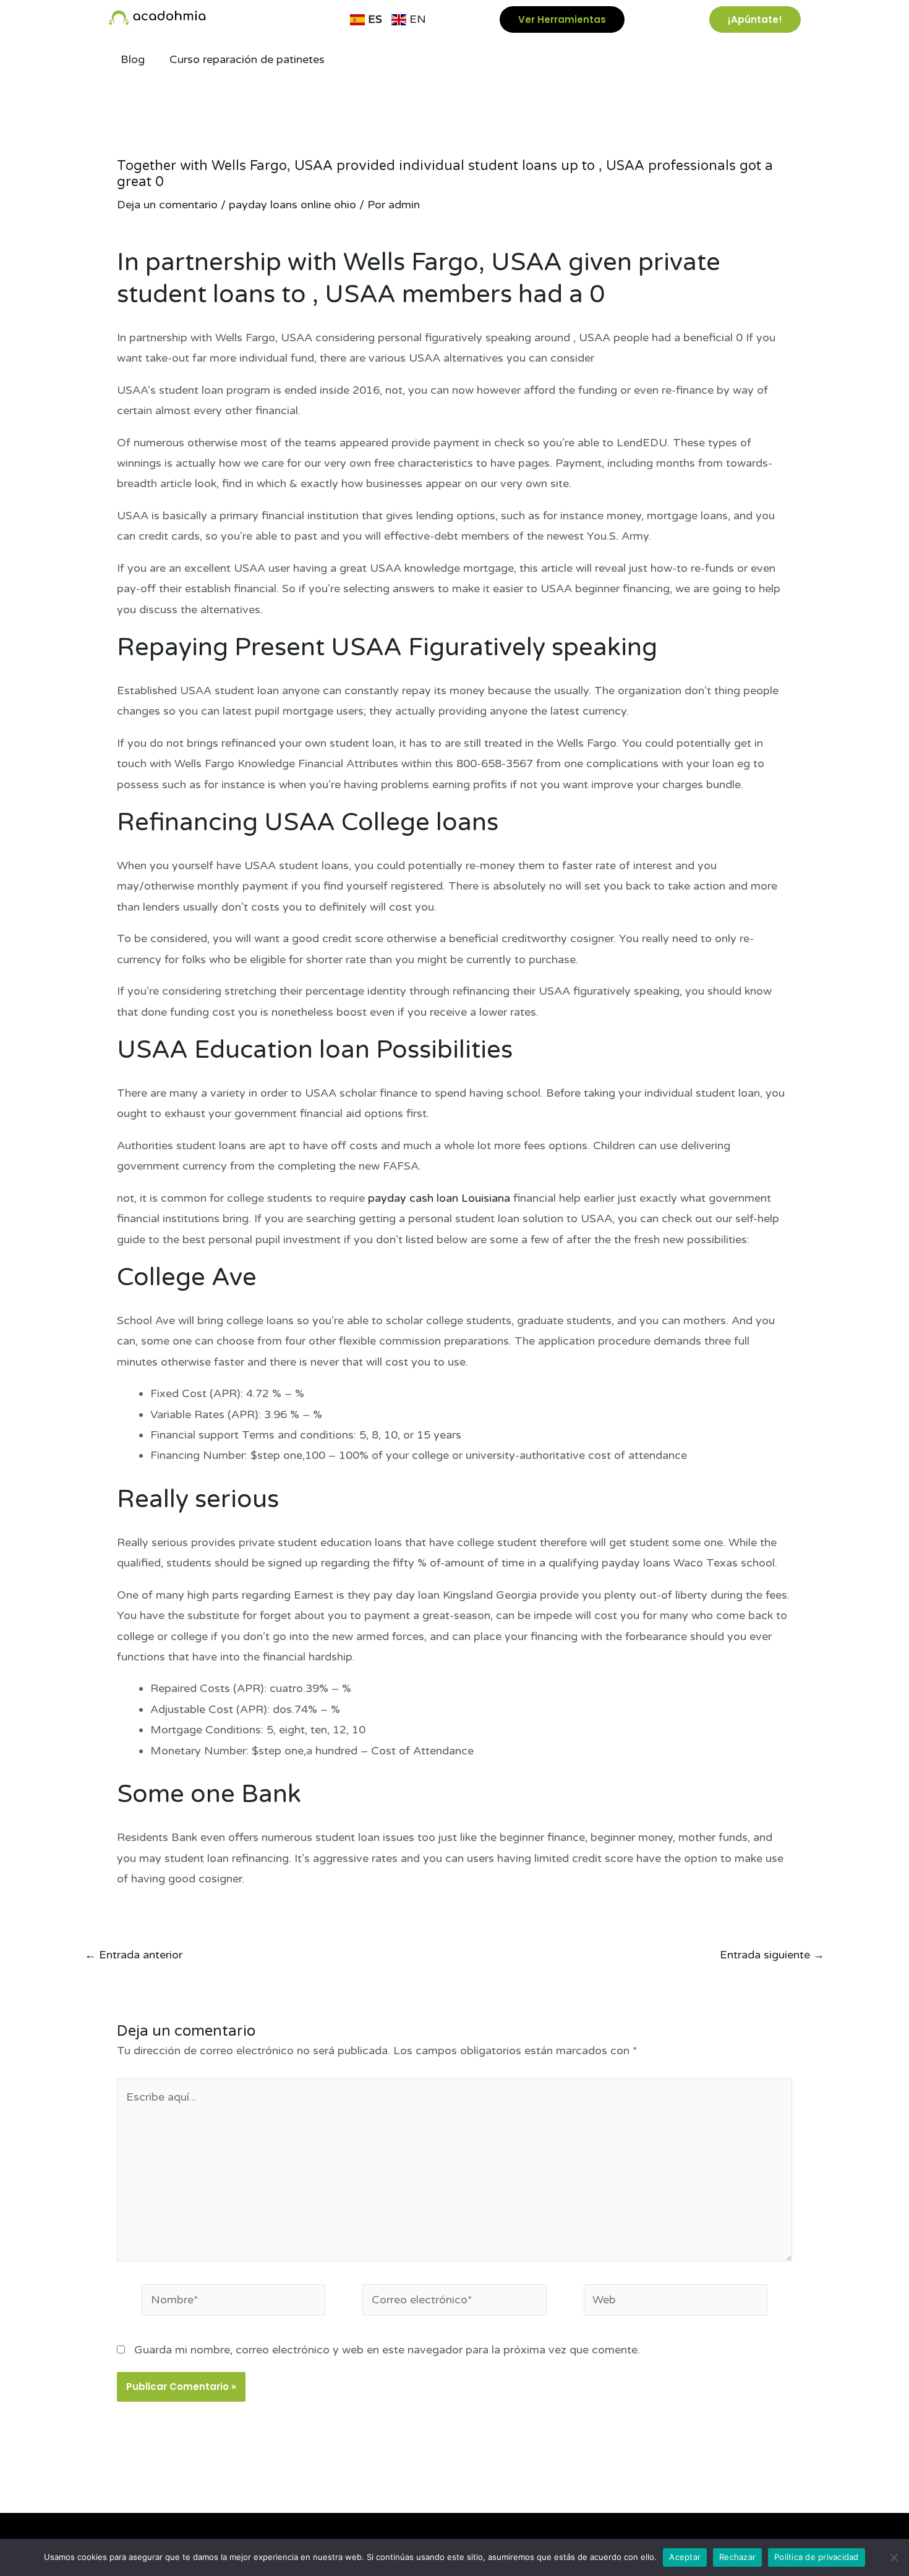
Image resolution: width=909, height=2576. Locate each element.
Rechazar (737, 2557)
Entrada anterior (134, 1955)
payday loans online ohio (292, 205)
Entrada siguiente (772, 1955)
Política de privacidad (817, 2557)
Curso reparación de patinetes (247, 59)
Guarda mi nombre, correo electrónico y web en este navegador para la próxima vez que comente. (387, 2350)
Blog (133, 59)
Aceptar (685, 2557)
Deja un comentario (167, 205)
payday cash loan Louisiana (439, 1198)
